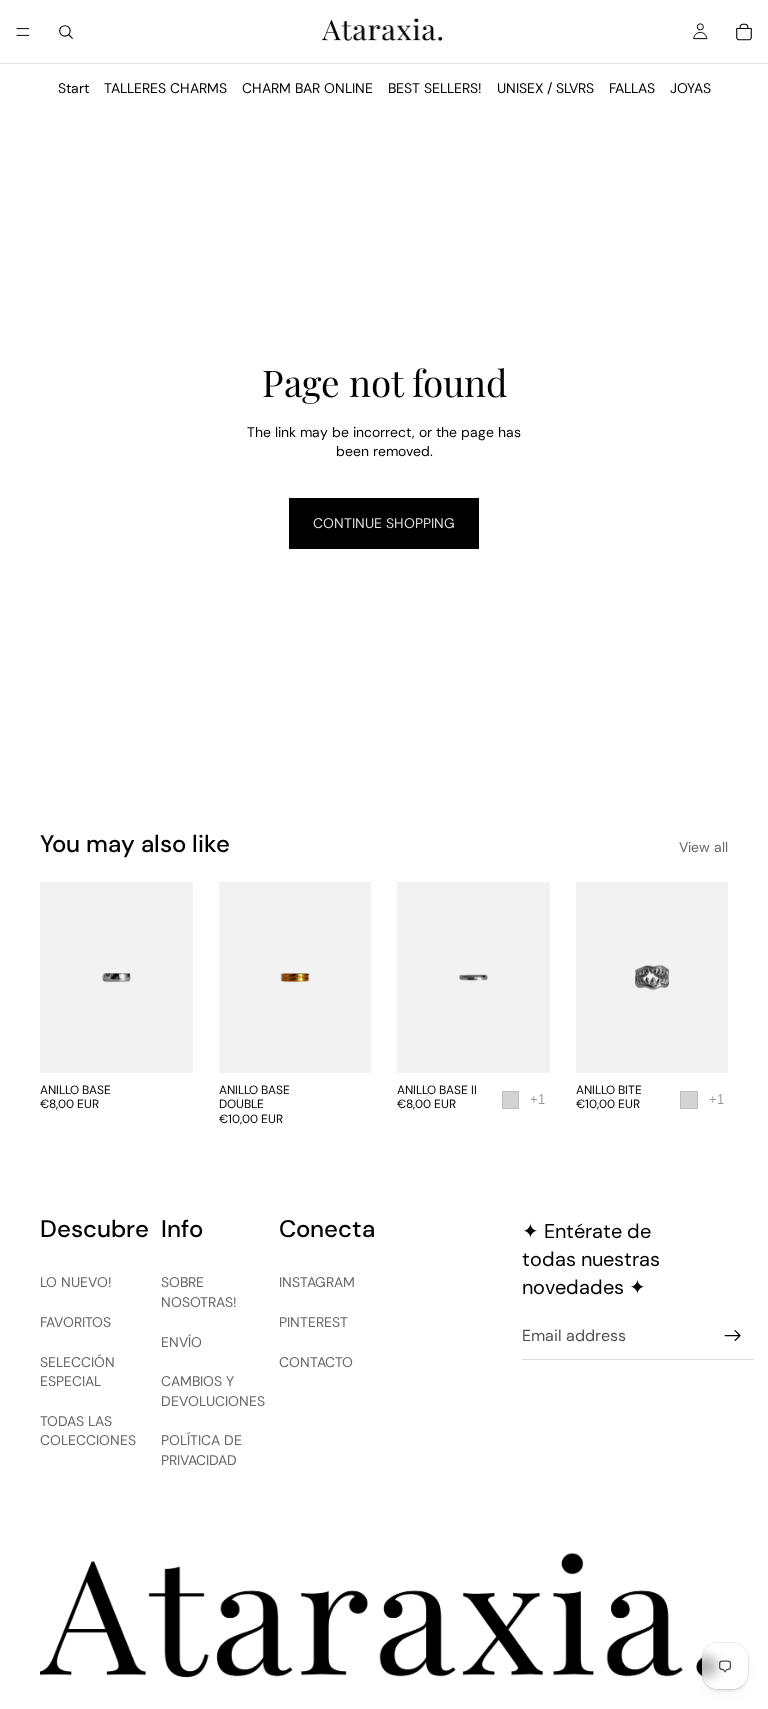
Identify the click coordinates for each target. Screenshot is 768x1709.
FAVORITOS (75, 1322)
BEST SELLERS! (435, 88)
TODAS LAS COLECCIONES (88, 1431)
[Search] (66, 32)
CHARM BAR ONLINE (307, 88)
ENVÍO (181, 1342)
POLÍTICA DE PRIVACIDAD (201, 1450)
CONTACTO (316, 1362)
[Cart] (744, 32)
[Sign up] (733, 1336)
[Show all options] (537, 1099)
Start (73, 88)
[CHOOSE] (162, 1042)
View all (703, 847)
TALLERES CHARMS (165, 88)
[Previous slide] (419, 977)
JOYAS (690, 88)
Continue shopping (384, 523)
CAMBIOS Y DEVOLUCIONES (213, 1391)
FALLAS (632, 88)
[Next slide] (528, 977)
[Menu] (23, 32)
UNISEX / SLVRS (545, 88)
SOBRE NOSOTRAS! (199, 1292)
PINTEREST (313, 1322)
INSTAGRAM (317, 1282)
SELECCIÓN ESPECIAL (77, 1372)
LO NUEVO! (76, 1282)
